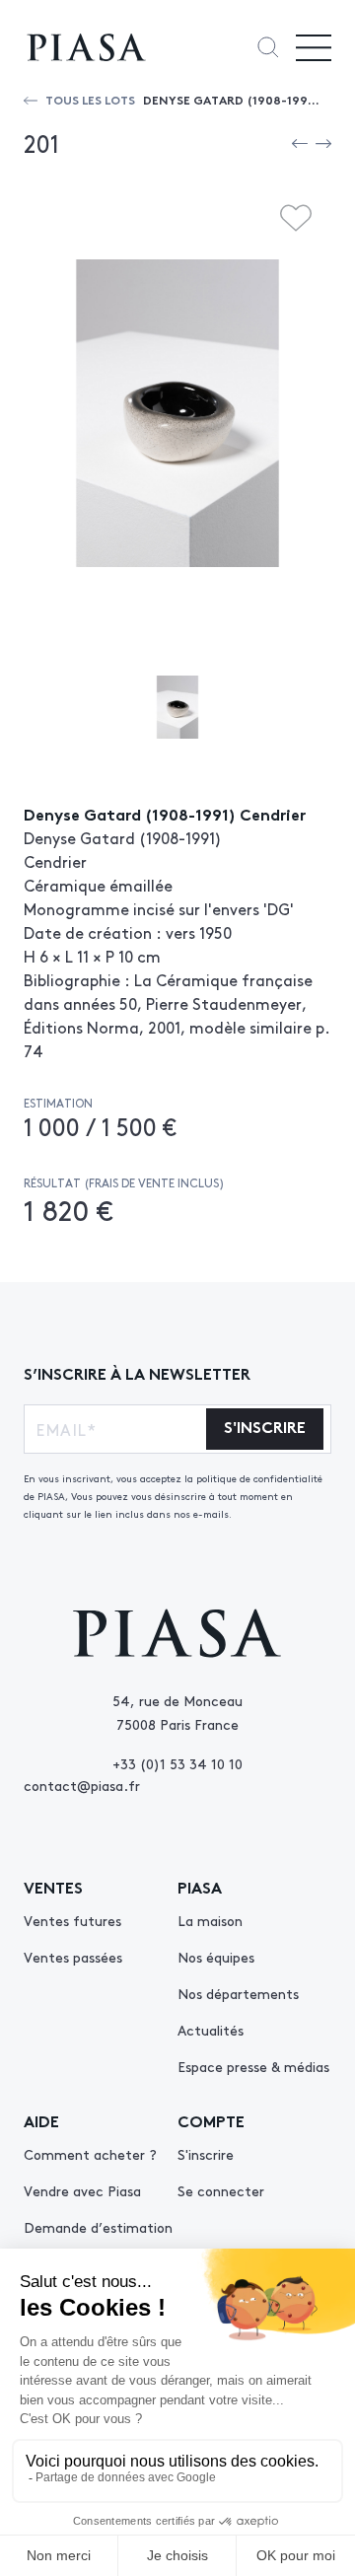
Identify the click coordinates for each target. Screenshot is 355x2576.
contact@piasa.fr (82, 1785)
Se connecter (221, 2190)
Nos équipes (216, 1957)
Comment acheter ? (90, 2154)
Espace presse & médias (253, 2066)
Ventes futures (72, 1920)
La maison (210, 1920)
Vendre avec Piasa (82, 2190)
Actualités (211, 2030)
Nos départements (238, 1993)
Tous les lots (90, 99)
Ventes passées (73, 1957)
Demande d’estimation (98, 2227)
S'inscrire (206, 2154)
